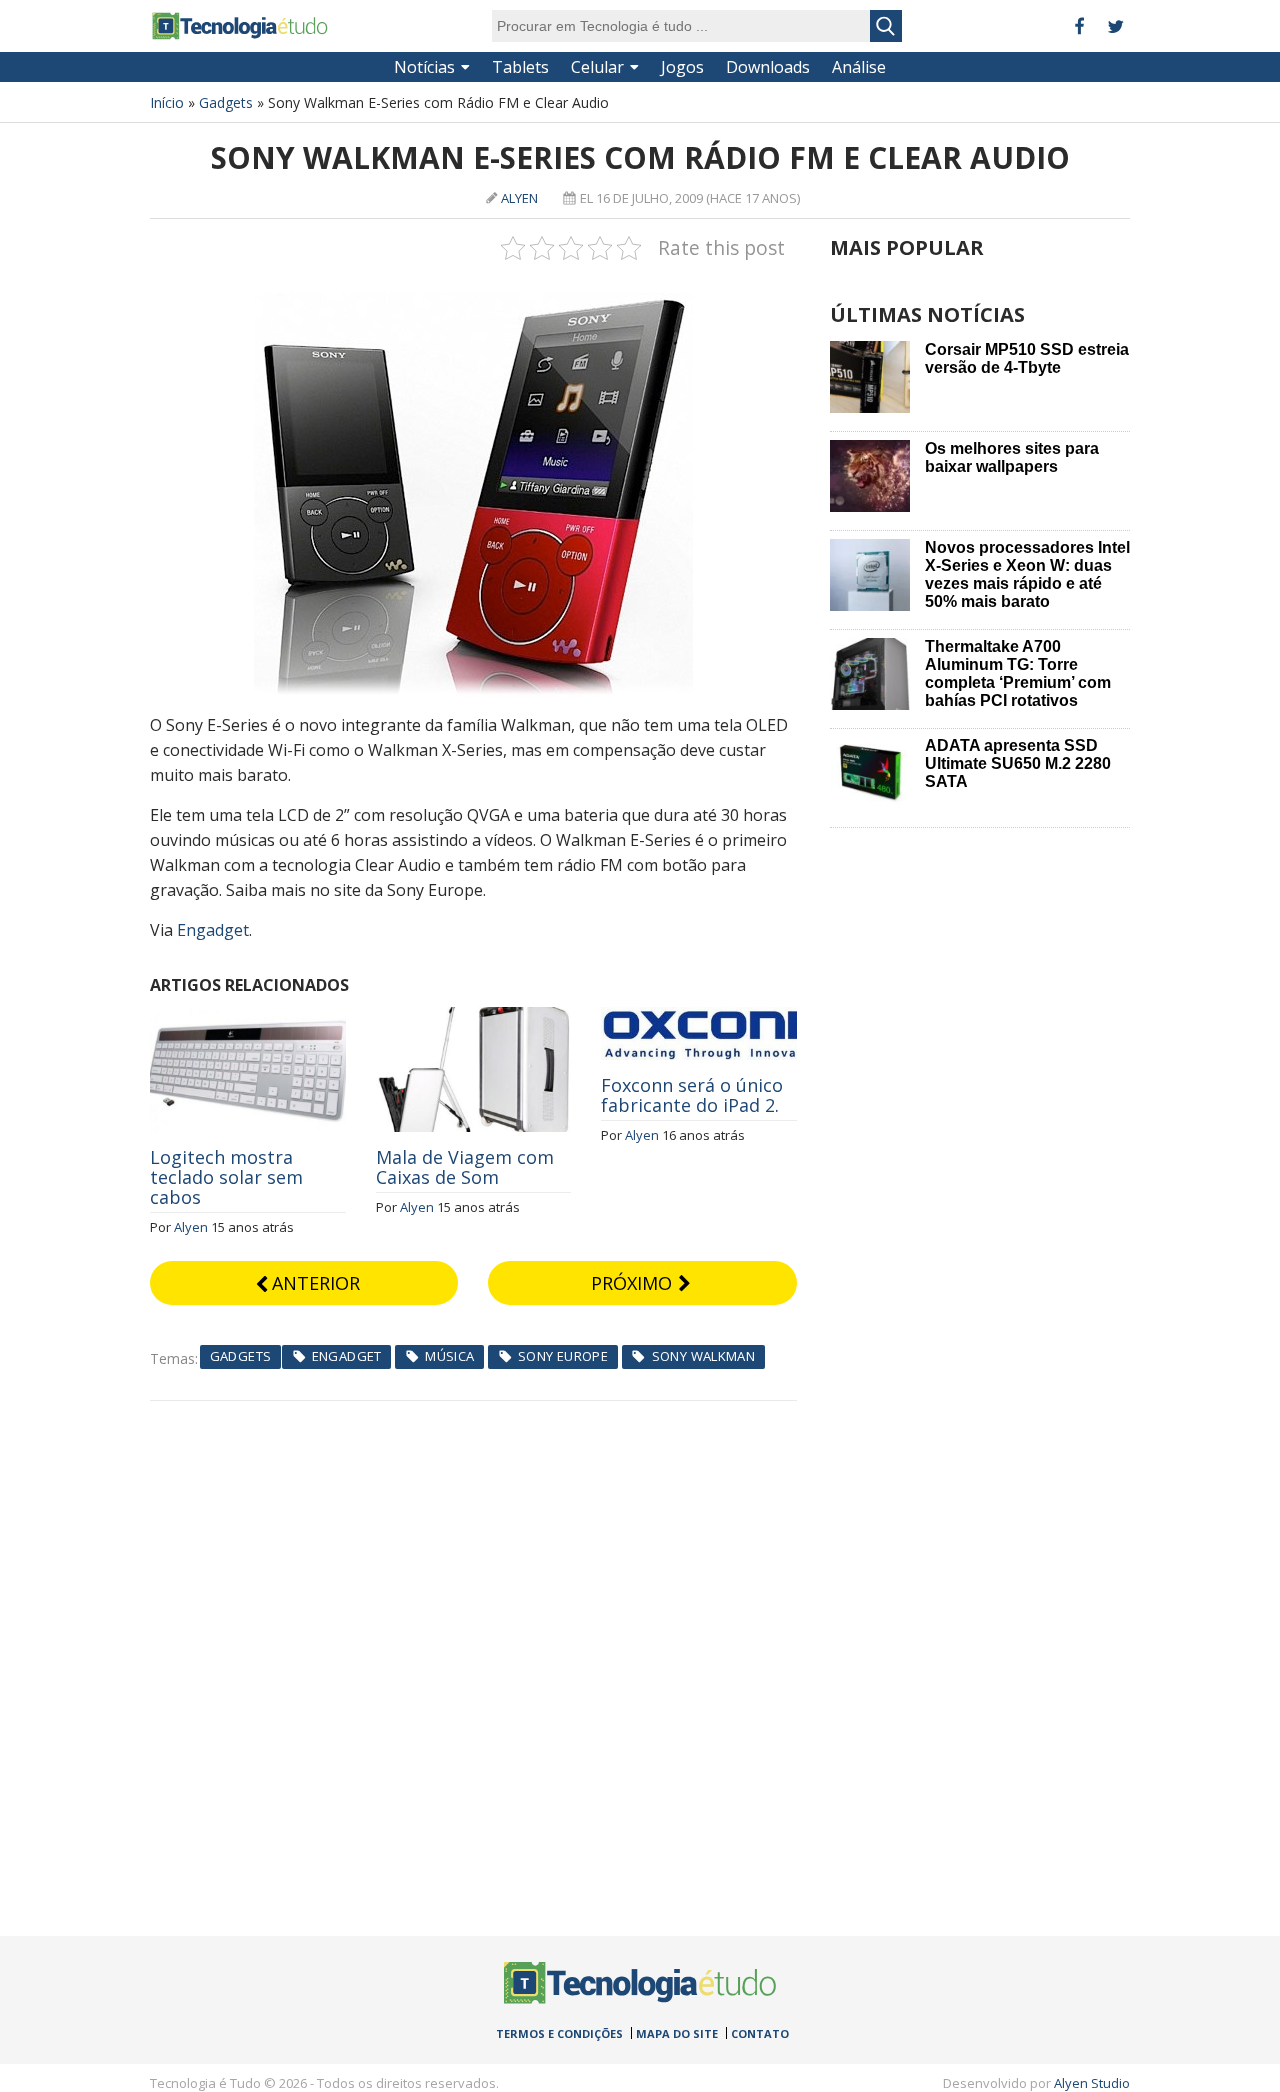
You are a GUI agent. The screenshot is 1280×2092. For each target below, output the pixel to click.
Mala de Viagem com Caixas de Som (465, 1167)
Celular (597, 67)
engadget (347, 1356)
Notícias (424, 67)
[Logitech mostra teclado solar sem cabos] (248, 1018)
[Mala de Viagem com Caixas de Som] (474, 1018)
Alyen (519, 198)
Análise (859, 67)
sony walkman (704, 1356)
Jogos (682, 67)
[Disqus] (473, 1651)
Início (167, 102)
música (449, 1356)
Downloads (768, 67)
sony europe (563, 1356)
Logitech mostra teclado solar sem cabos (226, 1177)
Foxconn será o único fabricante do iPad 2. (692, 1095)
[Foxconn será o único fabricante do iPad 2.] (699, 1018)
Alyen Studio (1092, 2083)
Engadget (213, 930)
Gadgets (226, 102)
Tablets (520, 67)
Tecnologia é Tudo (240, 26)
